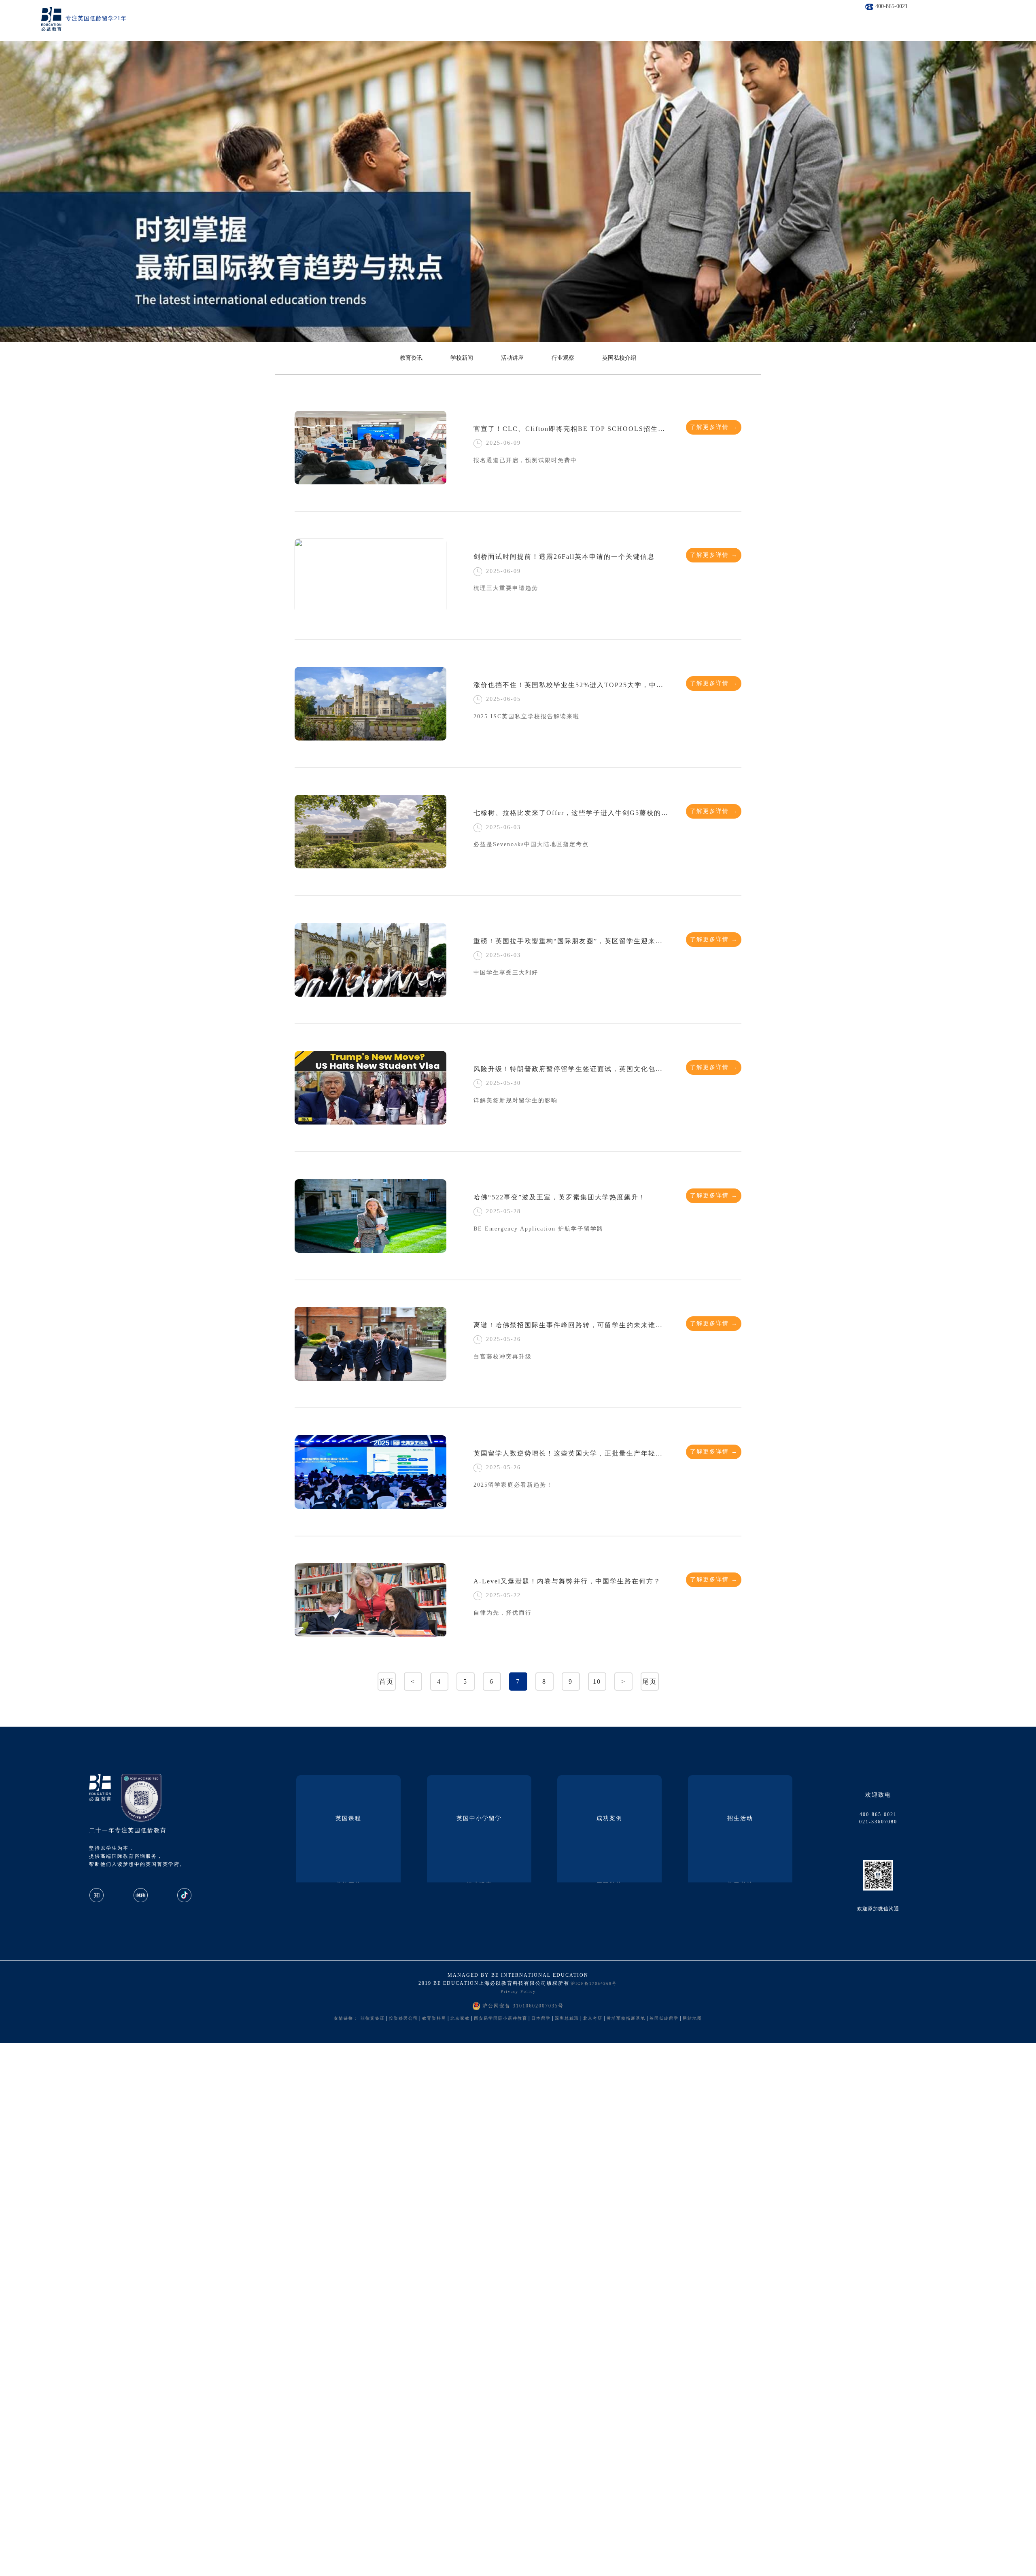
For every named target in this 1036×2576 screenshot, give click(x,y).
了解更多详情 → (714, 427)
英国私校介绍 (619, 358)
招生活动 (740, 1818)
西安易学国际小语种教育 (501, 2018)
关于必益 (740, 1885)
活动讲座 (512, 358)
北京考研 (593, 2018)
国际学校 (609, 1885)
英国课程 (348, 1818)
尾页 (650, 1682)
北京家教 (460, 2018)
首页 (386, 1682)
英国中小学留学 (479, 1818)
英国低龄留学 (664, 2018)
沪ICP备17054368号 (594, 1983)
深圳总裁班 (567, 2018)
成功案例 (609, 1818)
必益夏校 (348, 1885)
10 (597, 1682)
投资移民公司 (403, 2018)
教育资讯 (411, 358)
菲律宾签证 (373, 2018)
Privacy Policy (518, 1991)
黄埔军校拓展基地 (626, 2018)
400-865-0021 (892, 6)
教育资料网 (434, 2018)
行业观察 (563, 358)
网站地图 (692, 2018)
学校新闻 (462, 358)
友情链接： (346, 2018)
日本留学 (541, 2018)
